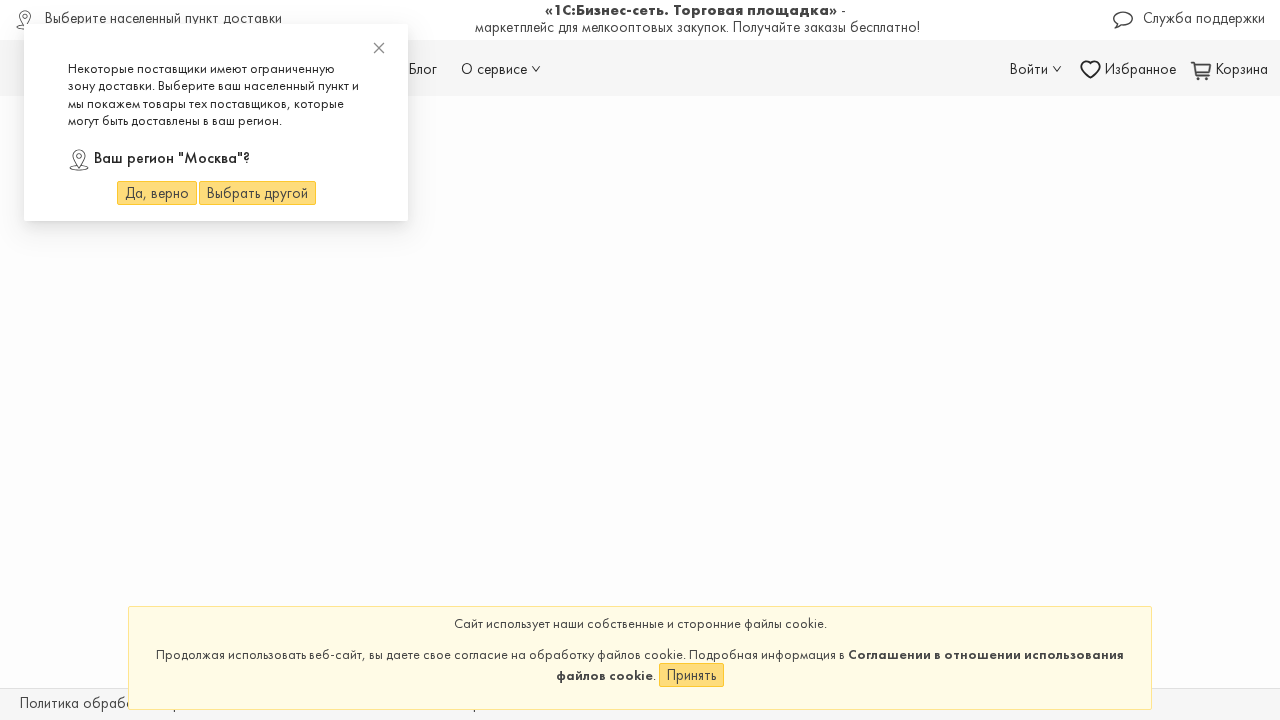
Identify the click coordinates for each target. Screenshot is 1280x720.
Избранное (1138, 69)
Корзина (1240, 69)
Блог (423, 69)
